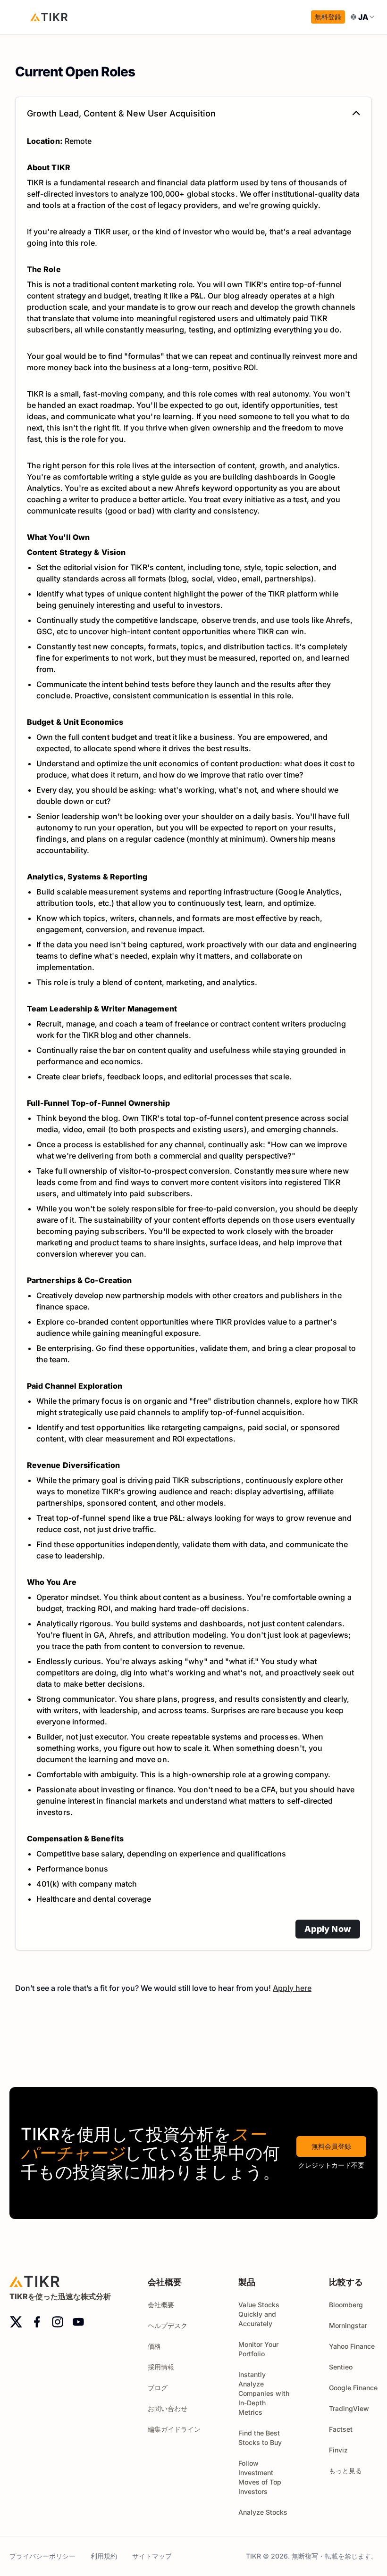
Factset (341, 2429)
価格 (154, 2346)
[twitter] (16, 2322)
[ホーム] (49, 17)
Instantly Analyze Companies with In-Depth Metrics (264, 2393)
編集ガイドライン (174, 2429)
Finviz (338, 2450)
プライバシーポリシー (42, 2556)
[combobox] (363, 17)
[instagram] (58, 2322)
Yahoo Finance (352, 2346)
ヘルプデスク (168, 2325)
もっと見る (345, 2471)
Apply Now (328, 1929)
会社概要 (161, 2305)
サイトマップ (152, 2556)
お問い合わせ (168, 2408)
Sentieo (341, 2367)
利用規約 (104, 2556)
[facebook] (37, 2322)
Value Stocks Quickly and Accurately (259, 2314)
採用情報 (161, 2367)
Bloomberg (346, 2305)
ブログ (158, 2388)
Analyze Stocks (263, 2512)
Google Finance (353, 2388)
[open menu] (19, 17)
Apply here (292, 1988)
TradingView (349, 2408)
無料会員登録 (331, 2146)
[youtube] (78, 2322)
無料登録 (328, 17)
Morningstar (348, 2325)
